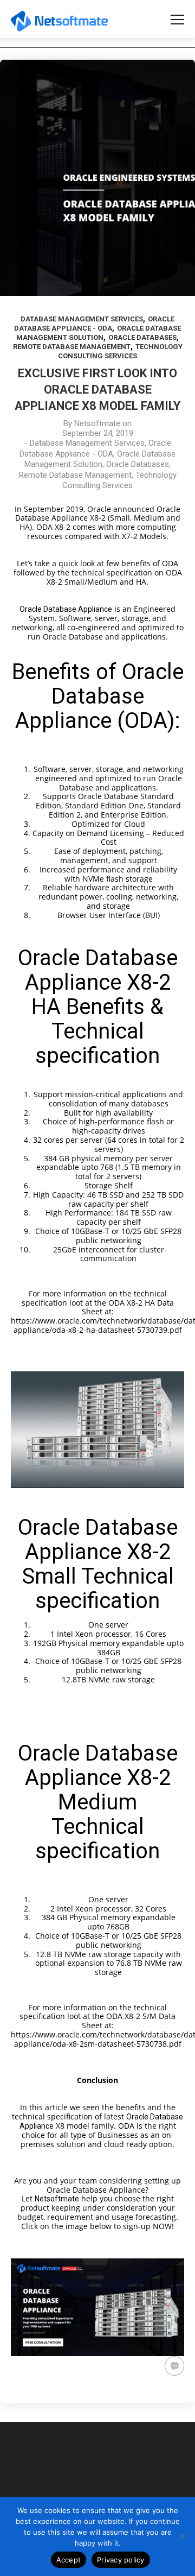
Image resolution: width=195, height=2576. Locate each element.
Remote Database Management (72, 347)
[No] (181, 2536)
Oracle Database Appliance (66, 609)
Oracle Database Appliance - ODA (95, 448)
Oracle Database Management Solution (100, 459)
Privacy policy (121, 2560)
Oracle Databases (142, 337)
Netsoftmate (97, 423)
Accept (69, 2560)
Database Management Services (82, 319)
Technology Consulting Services (119, 480)
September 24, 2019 (98, 433)
